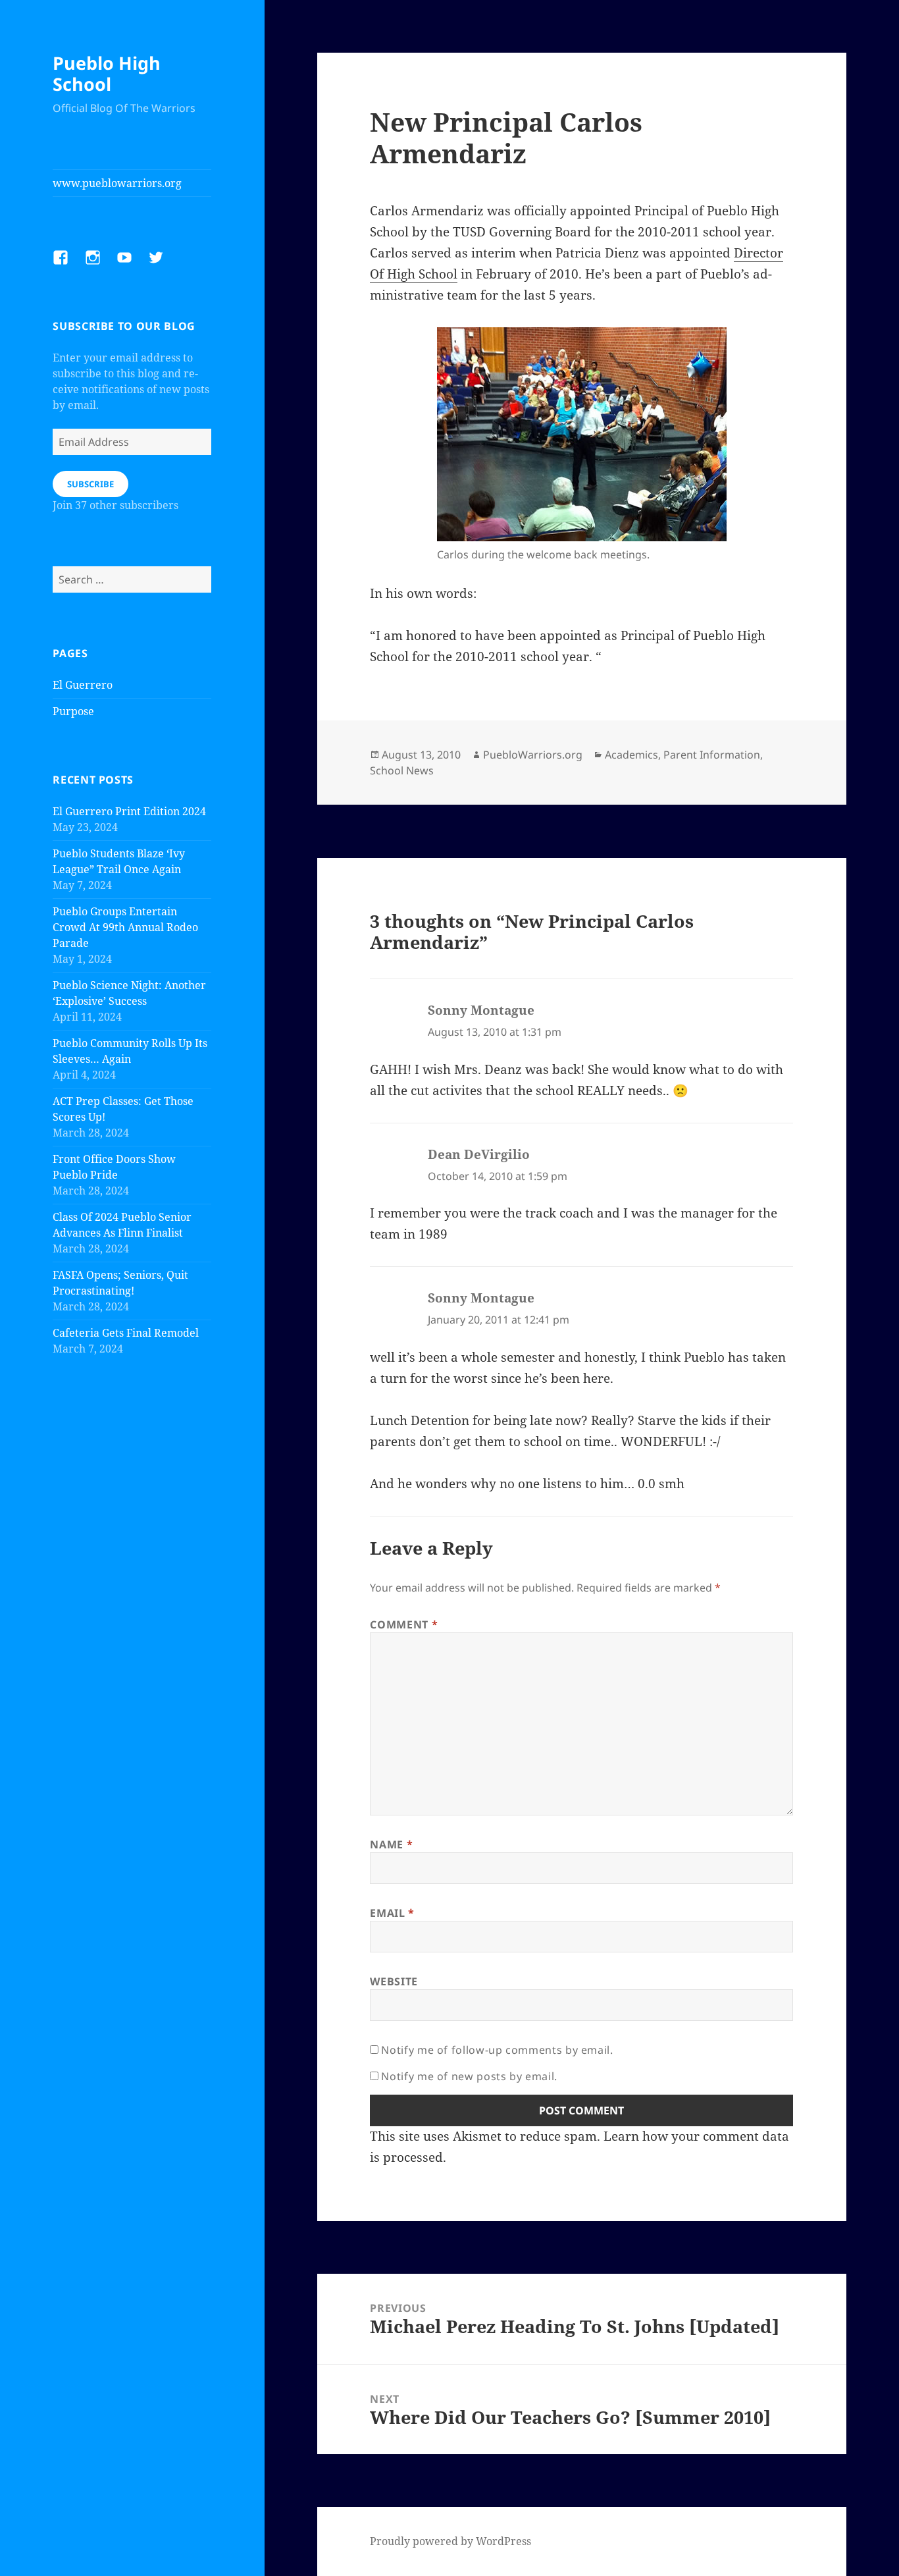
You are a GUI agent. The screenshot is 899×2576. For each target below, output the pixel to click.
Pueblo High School (107, 73)
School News (402, 770)
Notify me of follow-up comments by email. (497, 2050)
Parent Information (712, 755)
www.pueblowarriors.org (117, 183)
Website (394, 1981)
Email (392, 1913)
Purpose (73, 711)
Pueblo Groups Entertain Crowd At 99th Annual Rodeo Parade (125, 927)
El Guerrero (83, 685)
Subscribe (90, 484)
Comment (404, 1624)
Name (391, 1844)
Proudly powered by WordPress (450, 2541)
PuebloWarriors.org (533, 755)
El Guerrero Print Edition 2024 (129, 811)
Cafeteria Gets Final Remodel (126, 1333)
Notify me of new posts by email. (469, 2076)
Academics (631, 755)
